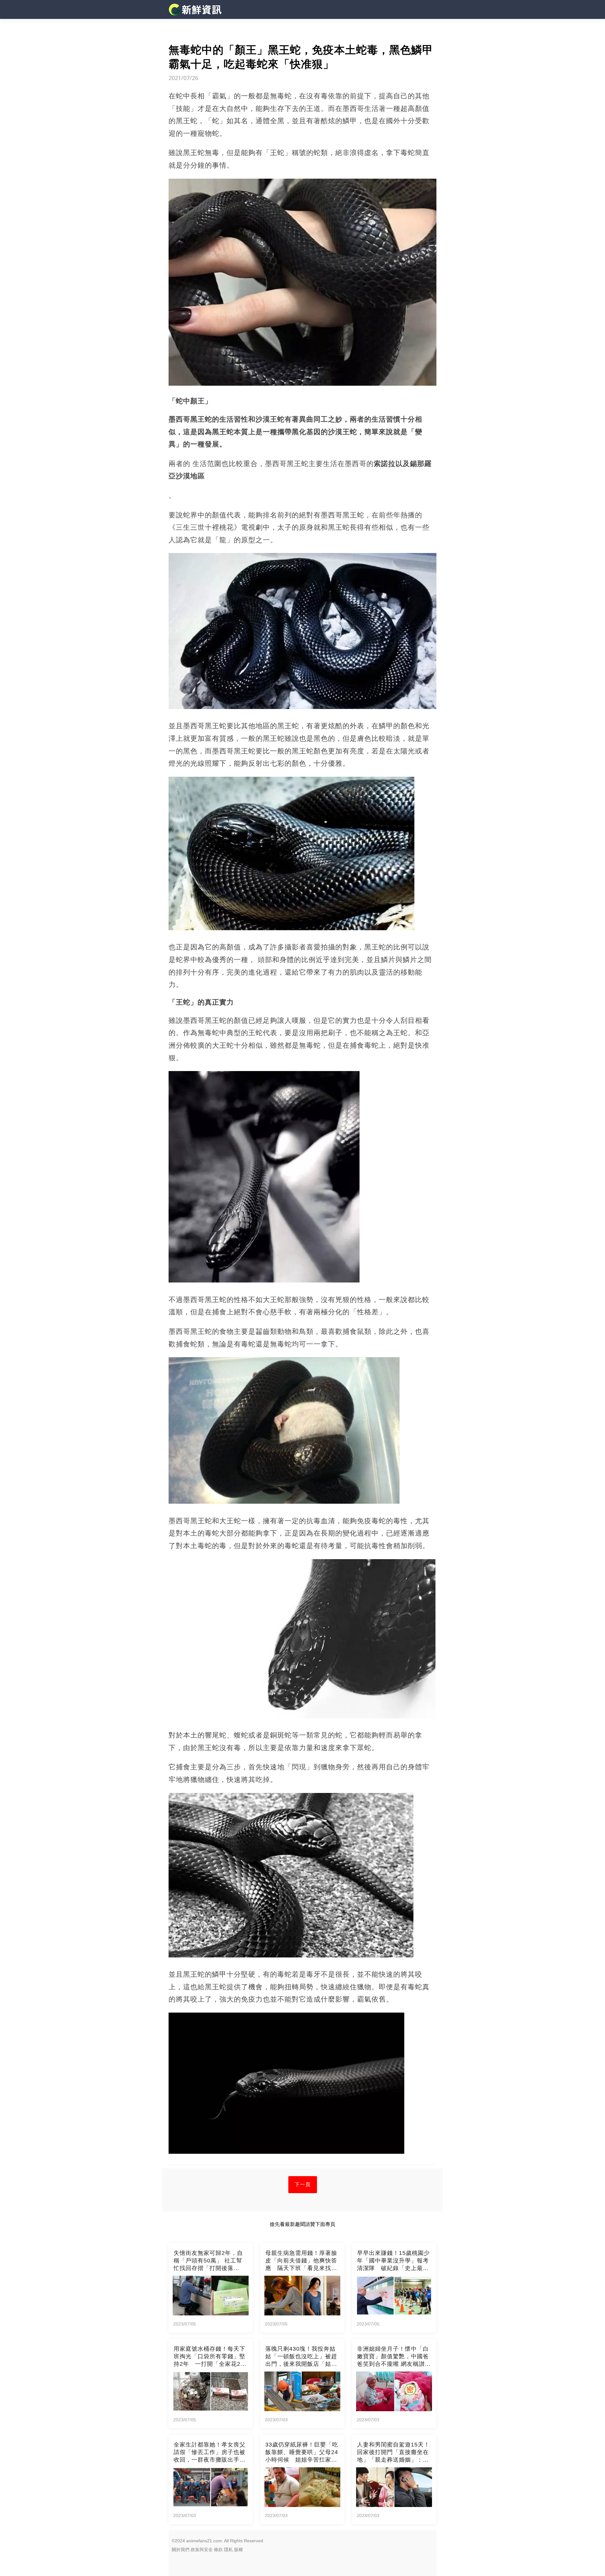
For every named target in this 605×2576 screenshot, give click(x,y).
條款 (218, 2550)
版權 (239, 2550)
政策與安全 (202, 2550)
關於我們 (181, 2550)
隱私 (228, 2550)
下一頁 (303, 2184)
